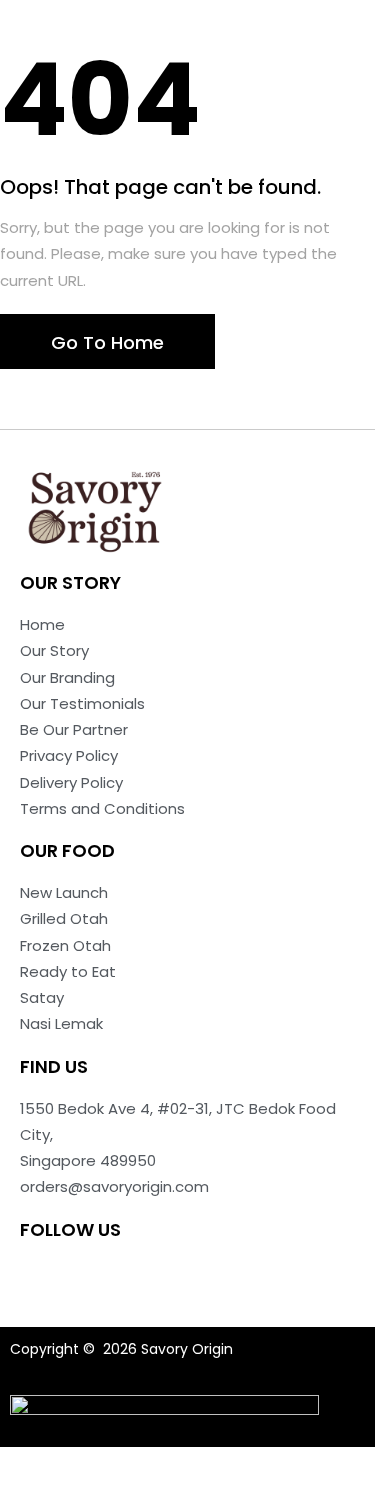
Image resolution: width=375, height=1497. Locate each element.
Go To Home (107, 342)
